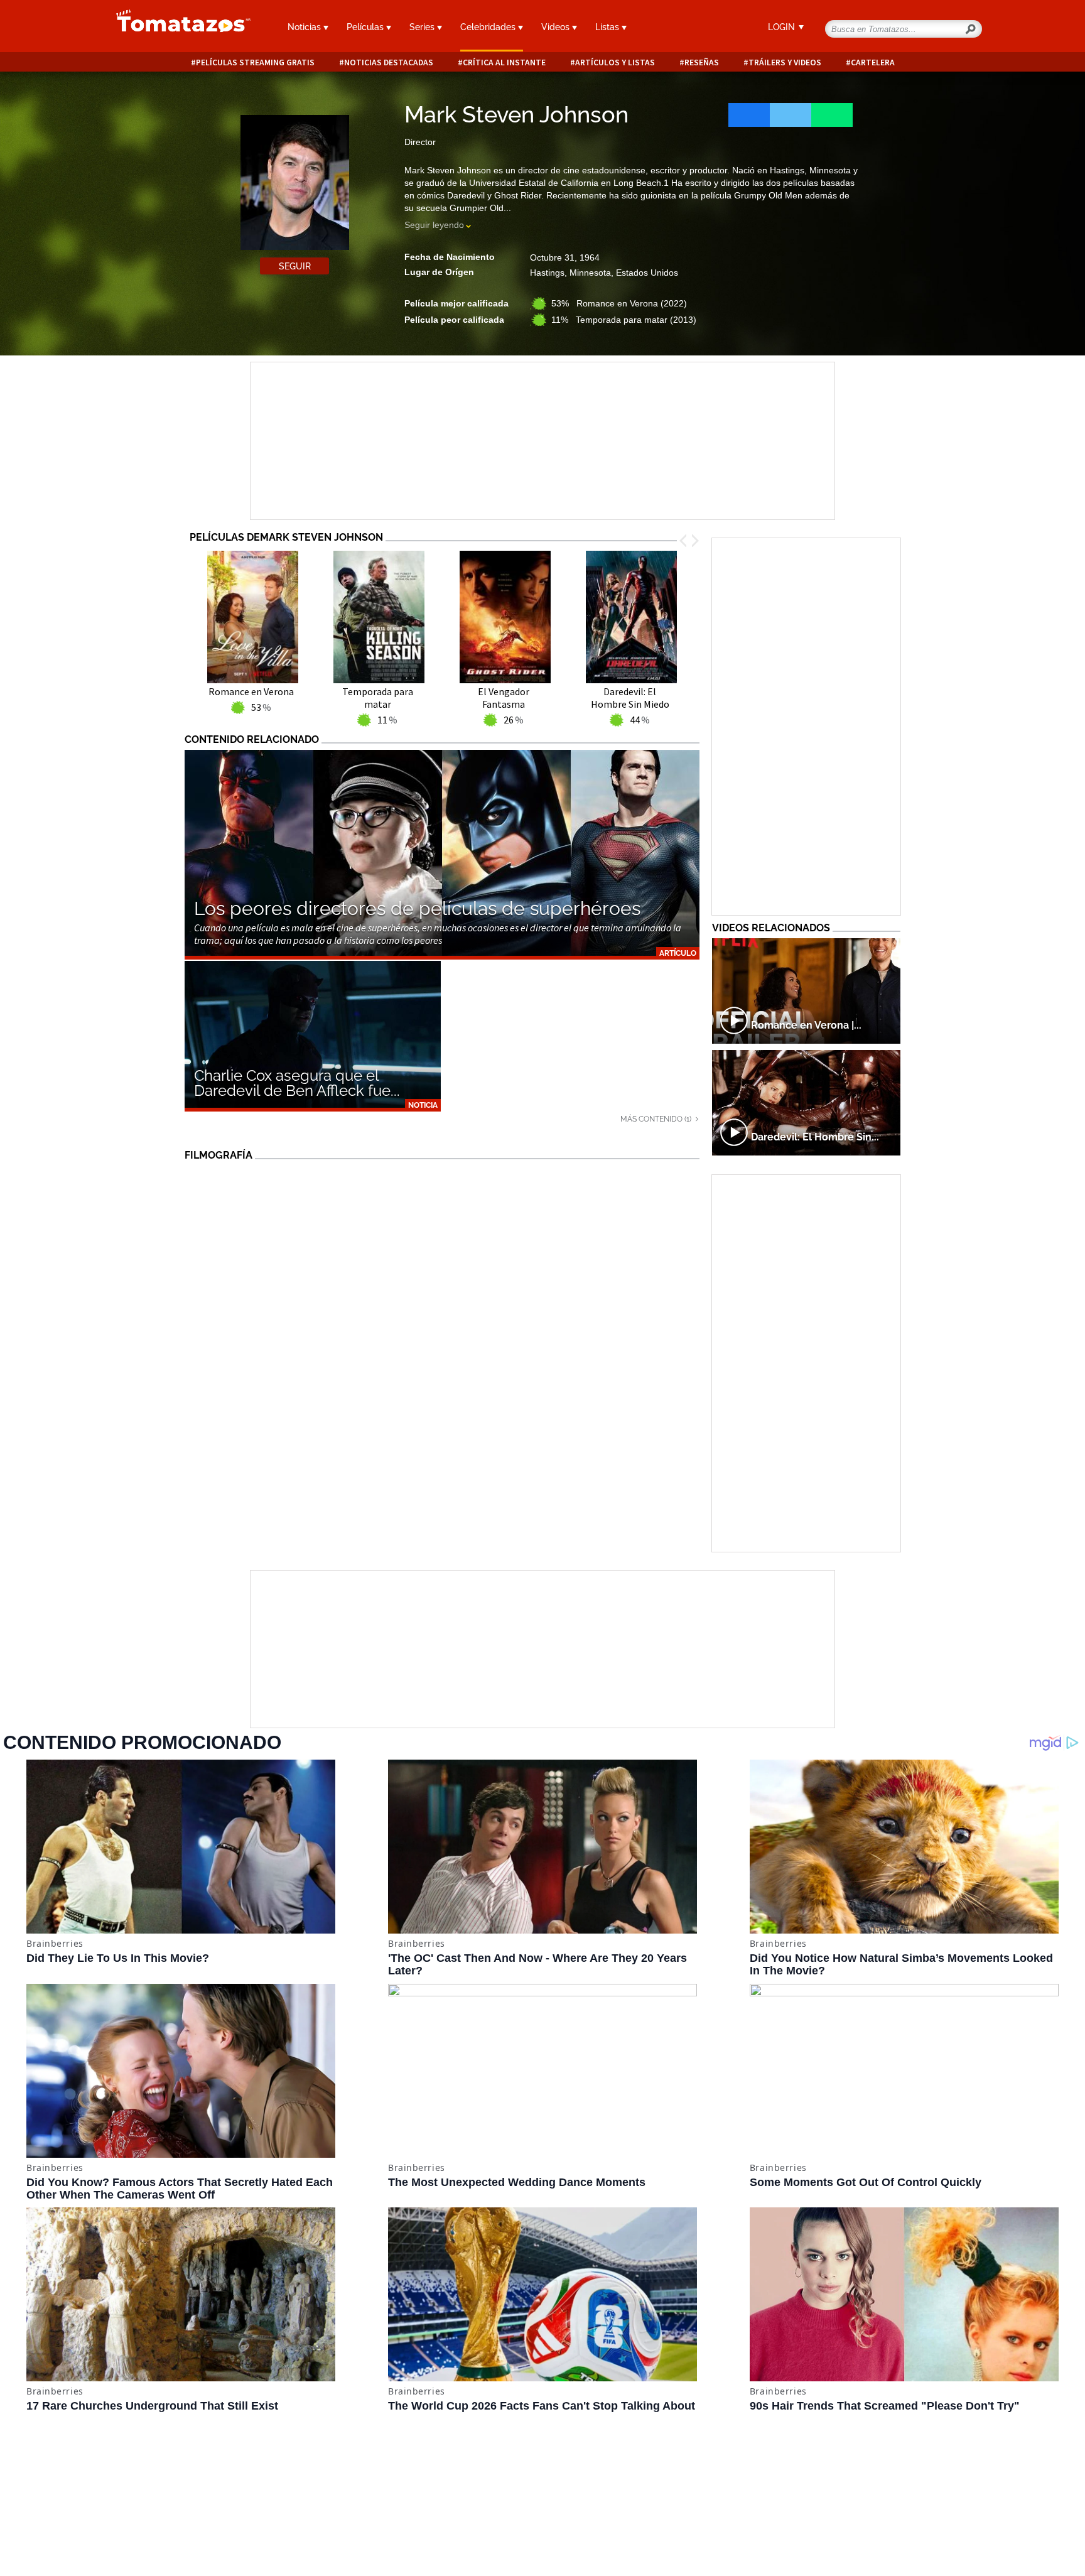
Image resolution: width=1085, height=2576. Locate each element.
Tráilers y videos (785, 62)
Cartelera (873, 62)
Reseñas (702, 62)
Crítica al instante (504, 62)
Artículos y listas (615, 62)
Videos (557, 27)
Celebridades (489, 27)
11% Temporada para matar (624, 320)
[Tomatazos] (178, 28)
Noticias (305, 27)
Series (423, 27)
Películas (366, 27)
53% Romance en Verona (619, 303)
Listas (608, 27)
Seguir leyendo (434, 225)
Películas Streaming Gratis (255, 62)
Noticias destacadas (389, 62)
